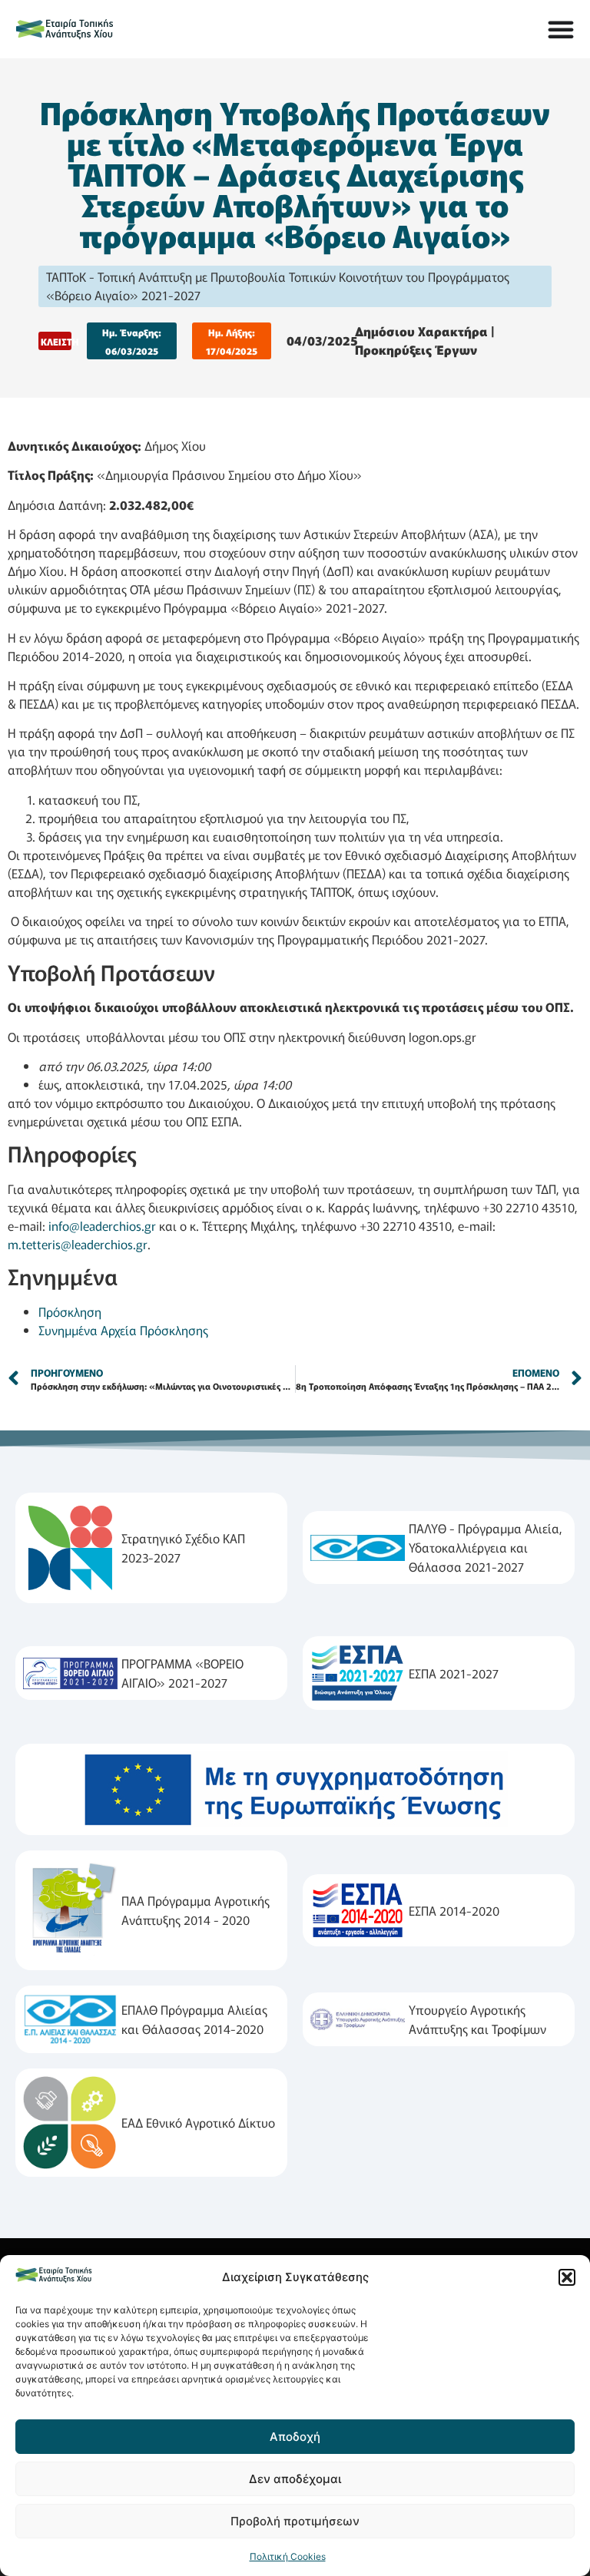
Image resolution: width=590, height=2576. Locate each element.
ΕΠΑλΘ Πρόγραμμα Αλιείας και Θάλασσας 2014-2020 (194, 2019)
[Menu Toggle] (561, 29)
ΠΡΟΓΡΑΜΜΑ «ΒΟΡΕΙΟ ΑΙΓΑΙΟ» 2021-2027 (182, 1673)
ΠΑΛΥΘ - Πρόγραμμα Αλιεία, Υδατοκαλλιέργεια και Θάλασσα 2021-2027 (486, 1547)
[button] (567, 2277)
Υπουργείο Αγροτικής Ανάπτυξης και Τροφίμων (477, 2019)
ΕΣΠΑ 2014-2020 (454, 1910)
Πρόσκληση (70, 1311)
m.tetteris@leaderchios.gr (78, 1244)
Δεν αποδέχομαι (295, 2479)
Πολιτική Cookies (288, 2556)
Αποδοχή (295, 2437)
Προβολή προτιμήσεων (295, 2521)
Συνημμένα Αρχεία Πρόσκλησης (123, 1330)
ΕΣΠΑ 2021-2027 (454, 1673)
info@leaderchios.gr (102, 1225)
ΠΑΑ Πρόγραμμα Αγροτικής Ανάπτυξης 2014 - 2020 (196, 1910)
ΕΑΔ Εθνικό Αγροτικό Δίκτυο (198, 2122)
